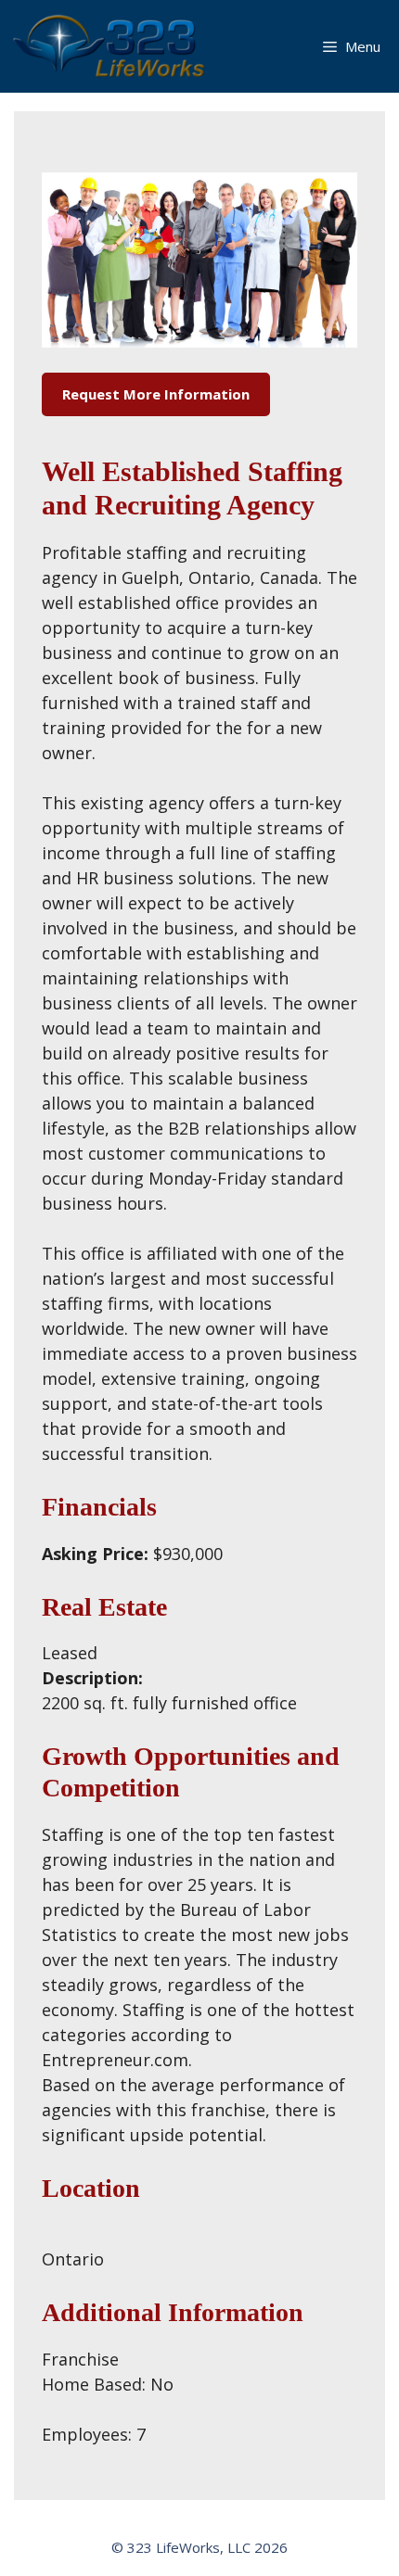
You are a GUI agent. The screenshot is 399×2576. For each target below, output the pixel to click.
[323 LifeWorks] (112, 46)
